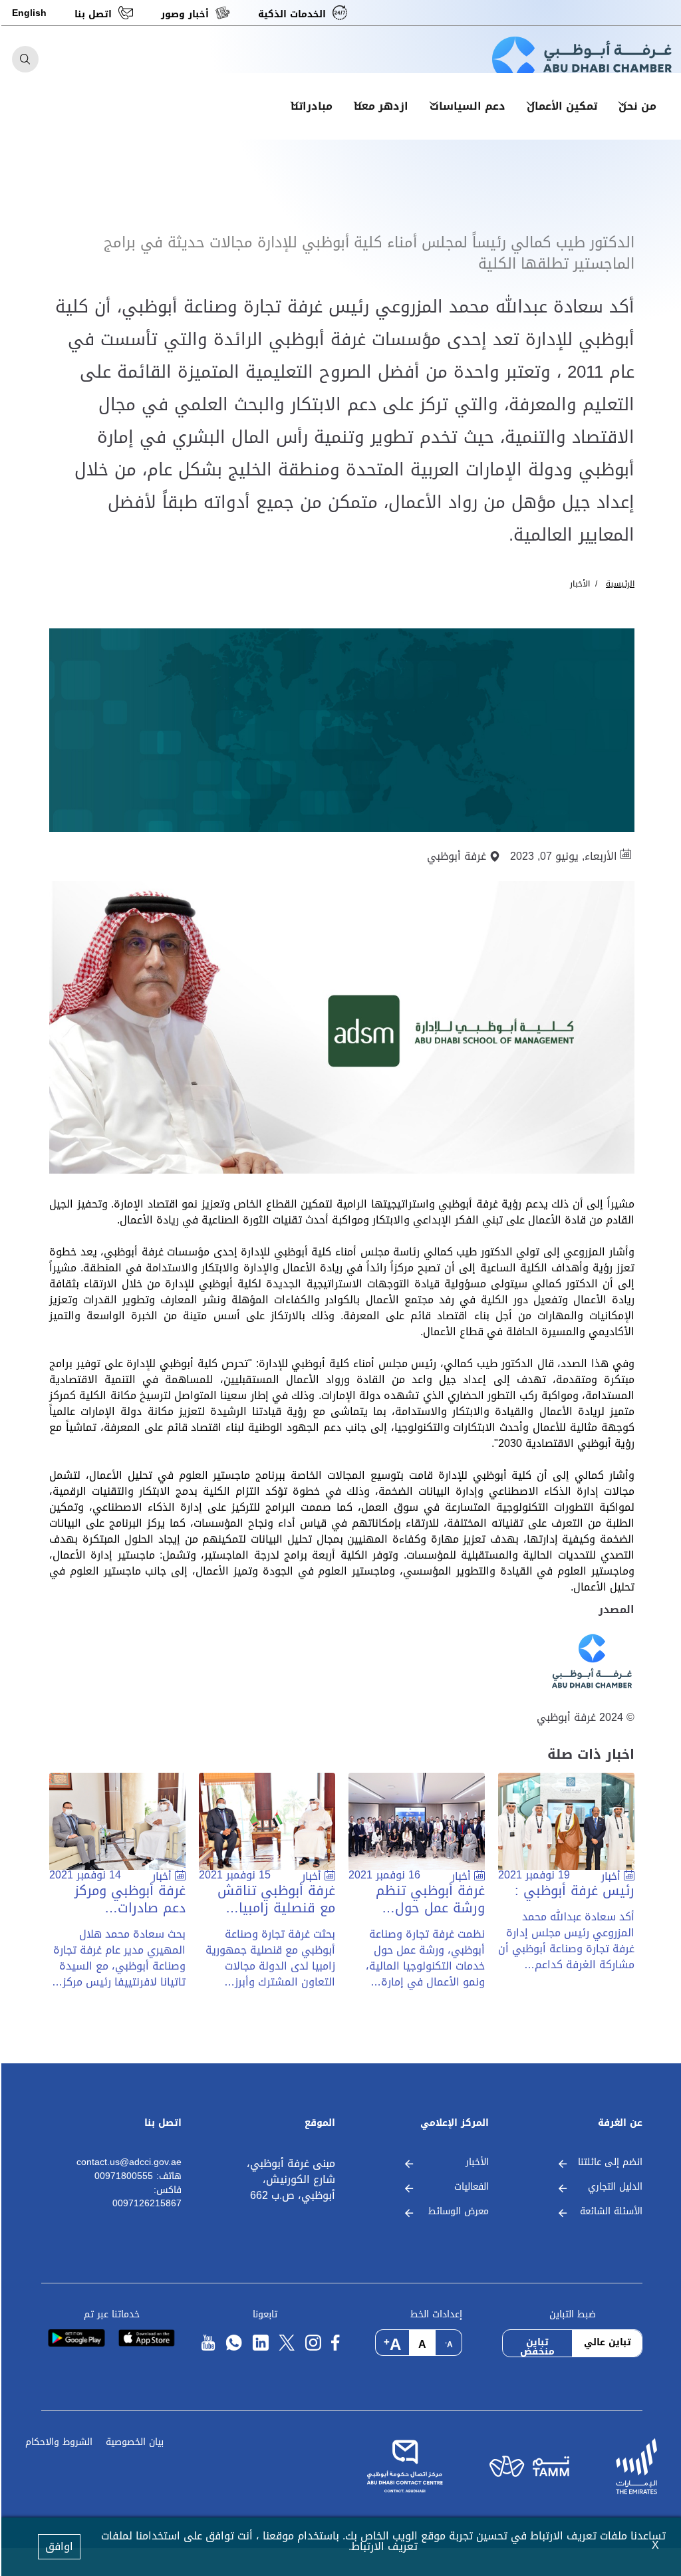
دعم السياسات (466, 106)
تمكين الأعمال (561, 106)
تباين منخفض (536, 2345)
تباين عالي (606, 2342)
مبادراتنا (310, 106)
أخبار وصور (184, 14)
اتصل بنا (92, 14)
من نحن (636, 106)
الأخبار (579, 584)
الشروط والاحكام (58, 2443)
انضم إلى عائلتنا (609, 2163)
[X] (285, 2343)
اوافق (58, 2546)
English (28, 13)
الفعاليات (470, 2187)
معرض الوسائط (457, 2212)
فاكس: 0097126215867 (146, 2197)
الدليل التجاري (614, 2187)
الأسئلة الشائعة (610, 2212)
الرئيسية (619, 584)
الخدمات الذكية (291, 14)
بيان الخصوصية (133, 2443)
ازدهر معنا (380, 106)
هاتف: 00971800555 (137, 2177)
